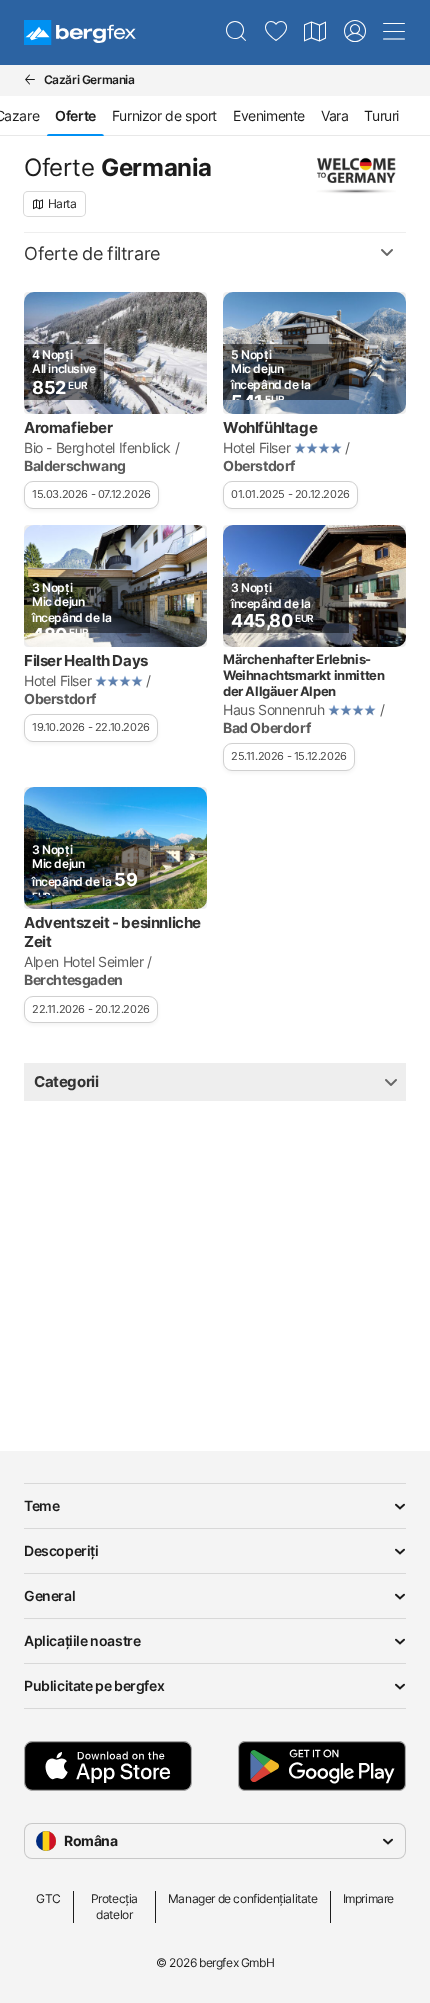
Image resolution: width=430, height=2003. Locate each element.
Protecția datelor (114, 1906)
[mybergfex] (355, 32)
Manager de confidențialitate (243, 1898)
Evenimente (269, 115)
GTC (48, 1898)
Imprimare (368, 1898)
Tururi (381, 115)
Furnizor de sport (164, 115)
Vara (334, 115)
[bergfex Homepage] (80, 32)
